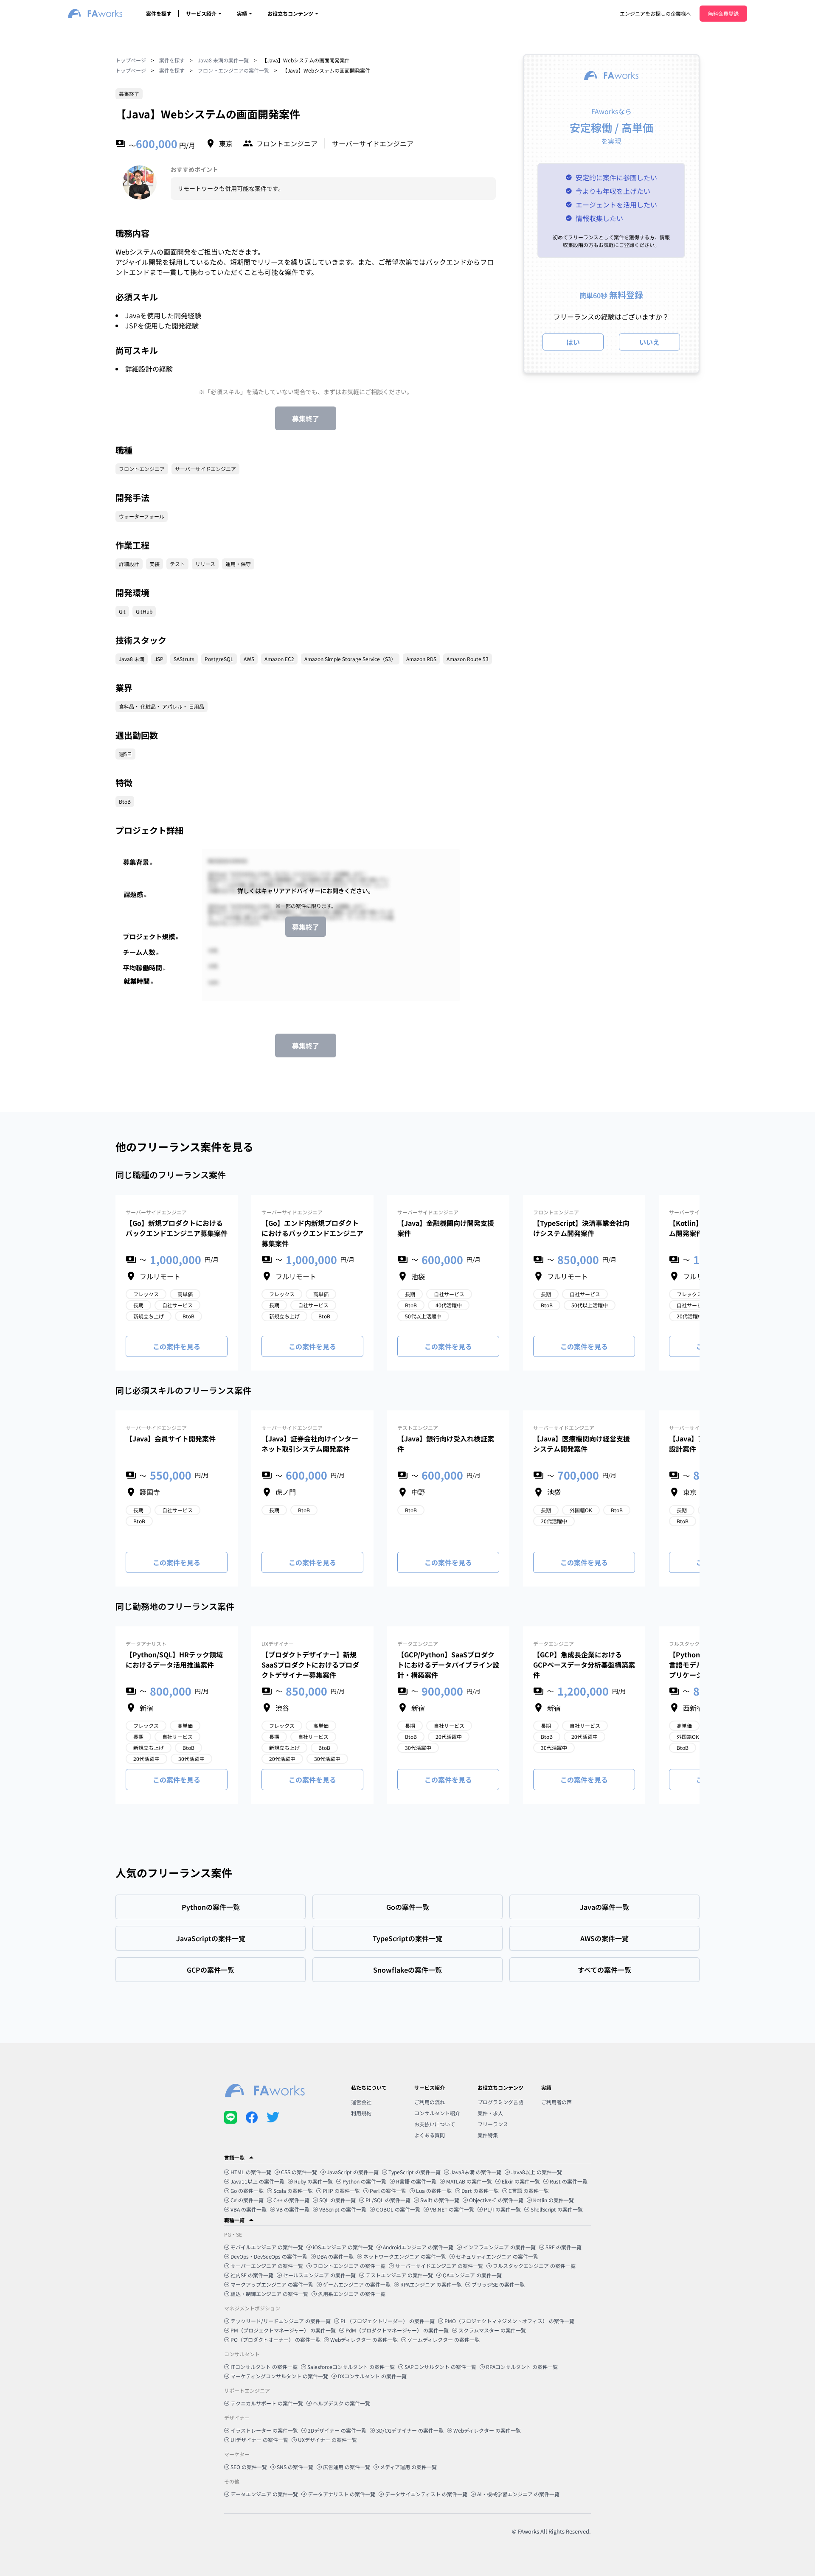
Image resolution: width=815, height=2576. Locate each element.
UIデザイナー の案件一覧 (259, 2440)
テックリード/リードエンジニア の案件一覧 (281, 2321)
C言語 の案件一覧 (529, 2191)
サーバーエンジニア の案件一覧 (267, 2266)
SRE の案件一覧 (563, 2247)
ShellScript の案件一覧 (557, 2209)
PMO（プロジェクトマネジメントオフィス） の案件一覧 (509, 2321)
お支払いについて (435, 2124)
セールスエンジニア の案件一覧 (319, 2275)
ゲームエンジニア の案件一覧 (357, 2284)
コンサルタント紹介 (437, 2113)
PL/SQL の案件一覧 (388, 2200)
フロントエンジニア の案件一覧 (349, 2266)
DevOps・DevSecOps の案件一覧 (269, 2256)
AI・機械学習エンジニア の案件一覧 (518, 2494)
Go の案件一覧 (247, 2191)
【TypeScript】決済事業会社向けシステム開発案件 (581, 1228)
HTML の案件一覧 (251, 2172)
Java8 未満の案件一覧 (223, 60)
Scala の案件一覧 (293, 2191)
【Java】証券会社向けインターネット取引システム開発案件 (310, 1444)
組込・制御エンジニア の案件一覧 (269, 2294)
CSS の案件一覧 (299, 2172)
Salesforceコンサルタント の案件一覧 (351, 2367)
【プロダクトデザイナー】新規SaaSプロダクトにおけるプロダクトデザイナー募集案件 (310, 1665)
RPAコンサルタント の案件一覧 (522, 2367)
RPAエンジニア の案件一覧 (431, 2284)
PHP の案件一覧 (341, 2191)
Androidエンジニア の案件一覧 (418, 2247)
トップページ (131, 60)
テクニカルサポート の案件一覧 (267, 2403)
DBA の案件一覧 (335, 2256)
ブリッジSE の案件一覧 (498, 2284)
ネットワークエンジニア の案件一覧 (405, 2256)
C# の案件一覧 (247, 2200)
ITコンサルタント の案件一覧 (264, 2367)
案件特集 (488, 2135)
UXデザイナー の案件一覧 (327, 2440)
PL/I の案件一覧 (502, 2209)
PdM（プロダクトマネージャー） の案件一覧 (397, 2330)
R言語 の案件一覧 (416, 2181)
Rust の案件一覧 (569, 2181)
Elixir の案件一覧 (521, 2181)
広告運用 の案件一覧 (347, 2467)
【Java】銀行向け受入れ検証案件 (446, 1444)
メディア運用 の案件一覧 (408, 2467)
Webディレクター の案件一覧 (364, 2339)
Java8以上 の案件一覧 (537, 2172)
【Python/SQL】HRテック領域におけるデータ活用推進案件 (174, 1659)
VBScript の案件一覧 (343, 2209)
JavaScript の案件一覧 (353, 2172)
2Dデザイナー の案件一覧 (337, 2430)
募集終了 (306, 418)
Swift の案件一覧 (440, 2200)
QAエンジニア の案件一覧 (472, 2275)
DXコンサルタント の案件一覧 (372, 2376)
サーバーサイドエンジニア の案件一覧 (439, 2266)
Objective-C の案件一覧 (496, 2200)
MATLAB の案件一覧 (469, 2181)
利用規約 (361, 2113)
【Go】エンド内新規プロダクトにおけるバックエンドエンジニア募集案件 (312, 1233)
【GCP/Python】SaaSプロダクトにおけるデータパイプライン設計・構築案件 (448, 1665)
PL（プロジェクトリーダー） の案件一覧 (388, 2321)
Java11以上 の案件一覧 (257, 2181)
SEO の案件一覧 (249, 2467)
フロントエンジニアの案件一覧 (233, 70)
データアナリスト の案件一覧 (341, 2494)
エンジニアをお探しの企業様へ (655, 13)
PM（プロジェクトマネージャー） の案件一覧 (283, 2330)
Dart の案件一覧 (480, 2191)
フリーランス (493, 2124)
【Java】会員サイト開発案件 (171, 1438)
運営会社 (361, 2102)
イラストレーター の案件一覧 (264, 2430)
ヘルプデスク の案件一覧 (341, 2403)
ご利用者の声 (556, 2102)
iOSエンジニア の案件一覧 (343, 2247)
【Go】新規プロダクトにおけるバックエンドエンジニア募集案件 (177, 1228)
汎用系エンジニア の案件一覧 (352, 2294)
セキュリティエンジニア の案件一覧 (497, 2256)
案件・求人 (490, 2113)
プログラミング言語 (500, 2102)
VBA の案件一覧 (249, 2209)
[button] (407, 2158)
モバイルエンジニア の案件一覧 (267, 2247)
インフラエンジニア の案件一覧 (499, 2247)
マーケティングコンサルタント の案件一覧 (279, 2376)
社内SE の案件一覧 (252, 2275)
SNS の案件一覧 (295, 2467)
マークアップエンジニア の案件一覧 (272, 2284)
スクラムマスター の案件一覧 (492, 2330)
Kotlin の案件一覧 (554, 2200)
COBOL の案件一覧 (398, 2209)
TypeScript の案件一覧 (415, 2172)
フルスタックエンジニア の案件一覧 (534, 2266)
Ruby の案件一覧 (313, 2181)
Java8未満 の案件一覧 (476, 2172)
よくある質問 (430, 2135)
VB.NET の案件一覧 (452, 2209)
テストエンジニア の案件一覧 (399, 2275)
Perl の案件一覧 (388, 2191)
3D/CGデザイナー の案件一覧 (410, 2430)
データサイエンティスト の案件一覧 (426, 2494)
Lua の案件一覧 (434, 2191)
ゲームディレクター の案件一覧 (444, 2339)
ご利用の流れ (430, 2102)
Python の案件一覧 (364, 2181)
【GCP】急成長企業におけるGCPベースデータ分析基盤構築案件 (584, 1665)
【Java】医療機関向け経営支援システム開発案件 (582, 1444)
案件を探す (159, 13)
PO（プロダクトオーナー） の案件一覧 (275, 2339)
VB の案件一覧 (293, 2209)
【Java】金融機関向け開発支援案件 (446, 1228)
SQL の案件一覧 (337, 2200)
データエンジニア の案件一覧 (264, 2494)
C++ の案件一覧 (291, 2200)
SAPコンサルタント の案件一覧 (440, 2367)
